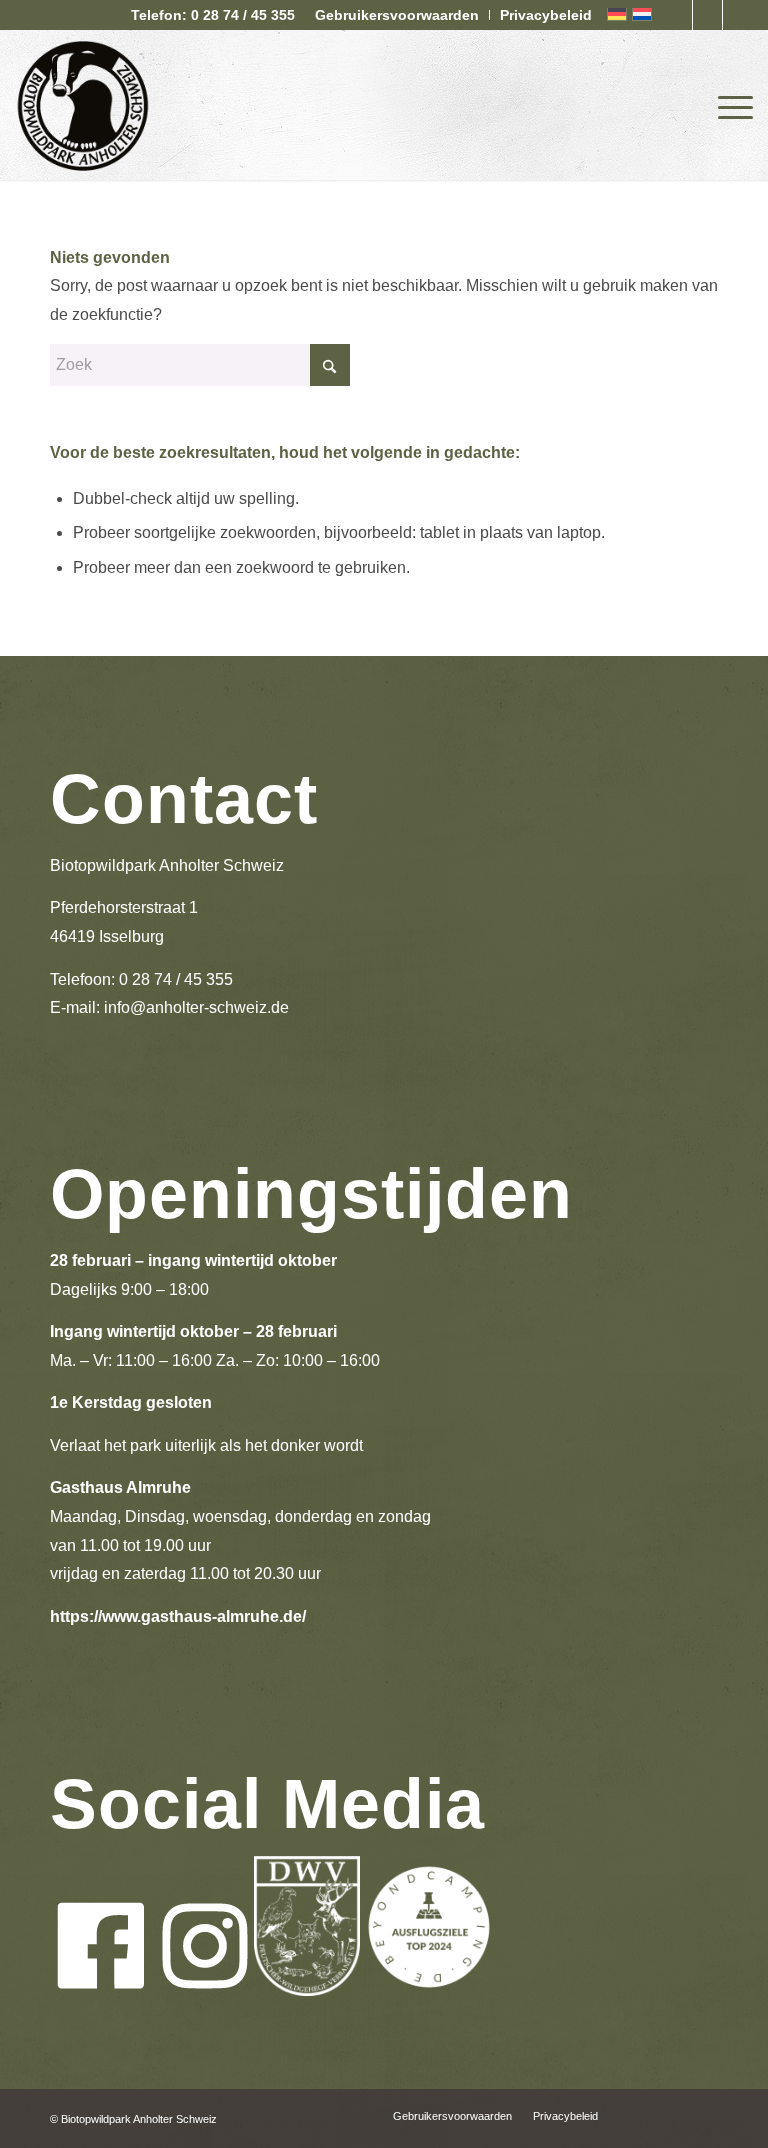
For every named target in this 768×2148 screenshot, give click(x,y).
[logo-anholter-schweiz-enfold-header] (82, 105)
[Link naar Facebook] (677, 15)
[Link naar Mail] (738, 15)
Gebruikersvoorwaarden (397, 15)
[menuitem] (397, 15)
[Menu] (730, 105)
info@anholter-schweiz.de (196, 1007)
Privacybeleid (546, 15)
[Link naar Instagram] (707, 15)
